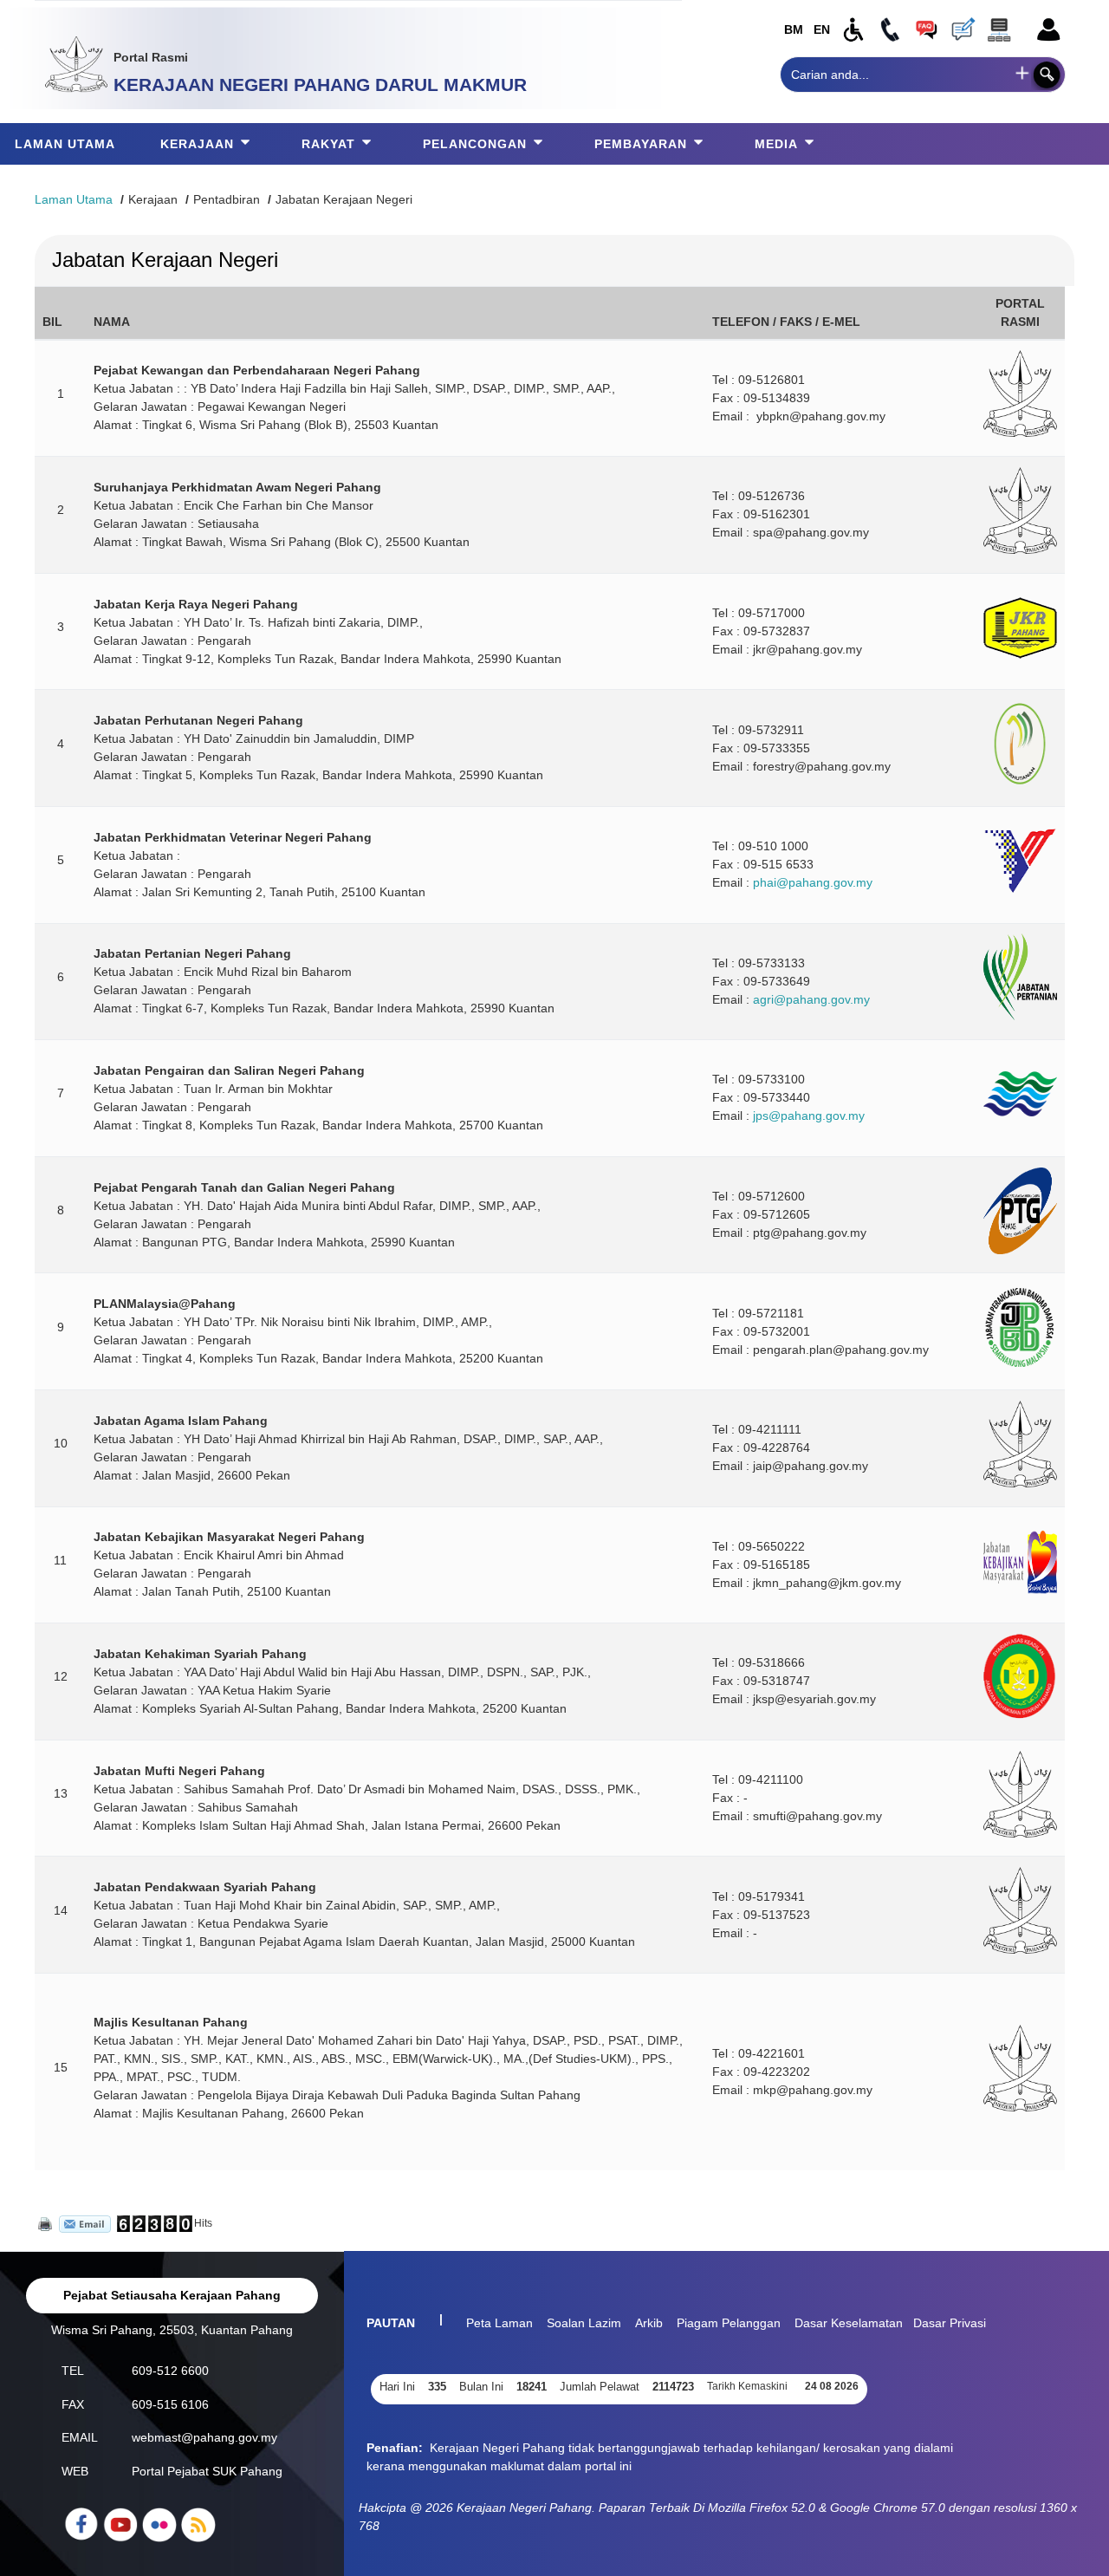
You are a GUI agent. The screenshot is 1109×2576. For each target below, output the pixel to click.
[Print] (43, 2223)
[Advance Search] (1022, 73)
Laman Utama (74, 199)
